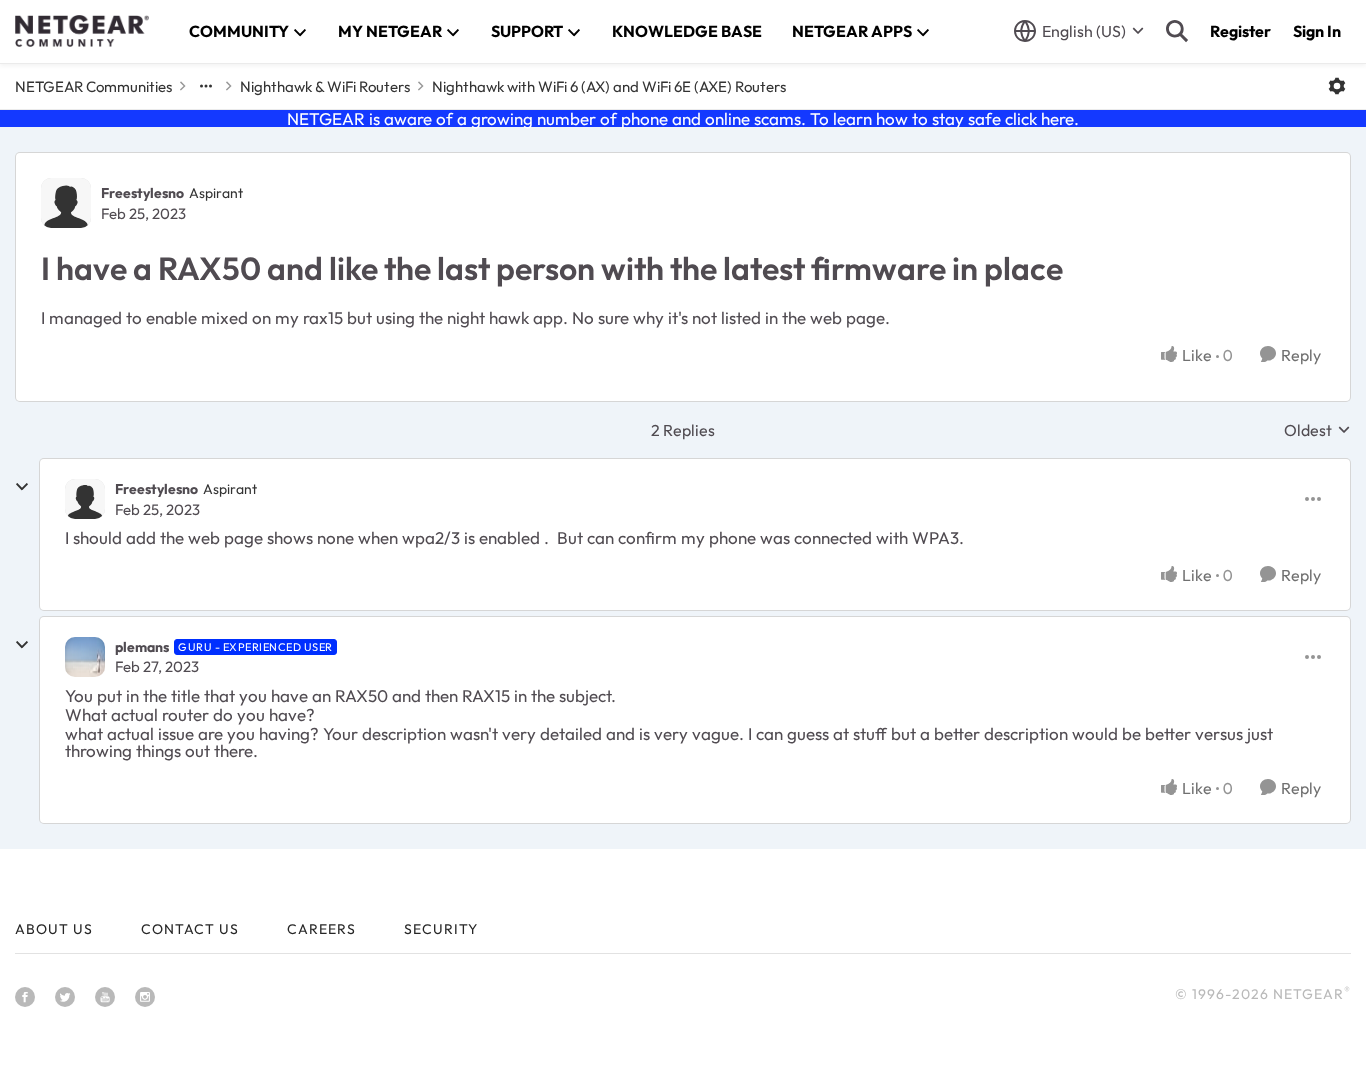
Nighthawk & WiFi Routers (325, 86)
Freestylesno (142, 193)
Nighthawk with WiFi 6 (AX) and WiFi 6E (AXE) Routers (609, 86)
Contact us (190, 929)
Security (441, 929)
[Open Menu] (1337, 86)
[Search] (1177, 31)
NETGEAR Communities (93, 86)
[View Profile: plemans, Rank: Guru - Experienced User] (85, 657)
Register (1240, 31)
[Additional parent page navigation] (206, 86)
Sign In (1317, 31)
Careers (321, 929)
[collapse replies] (22, 487)
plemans (142, 647)
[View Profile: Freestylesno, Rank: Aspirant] (66, 203)
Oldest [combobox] (1317, 430)
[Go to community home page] (82, 31)
